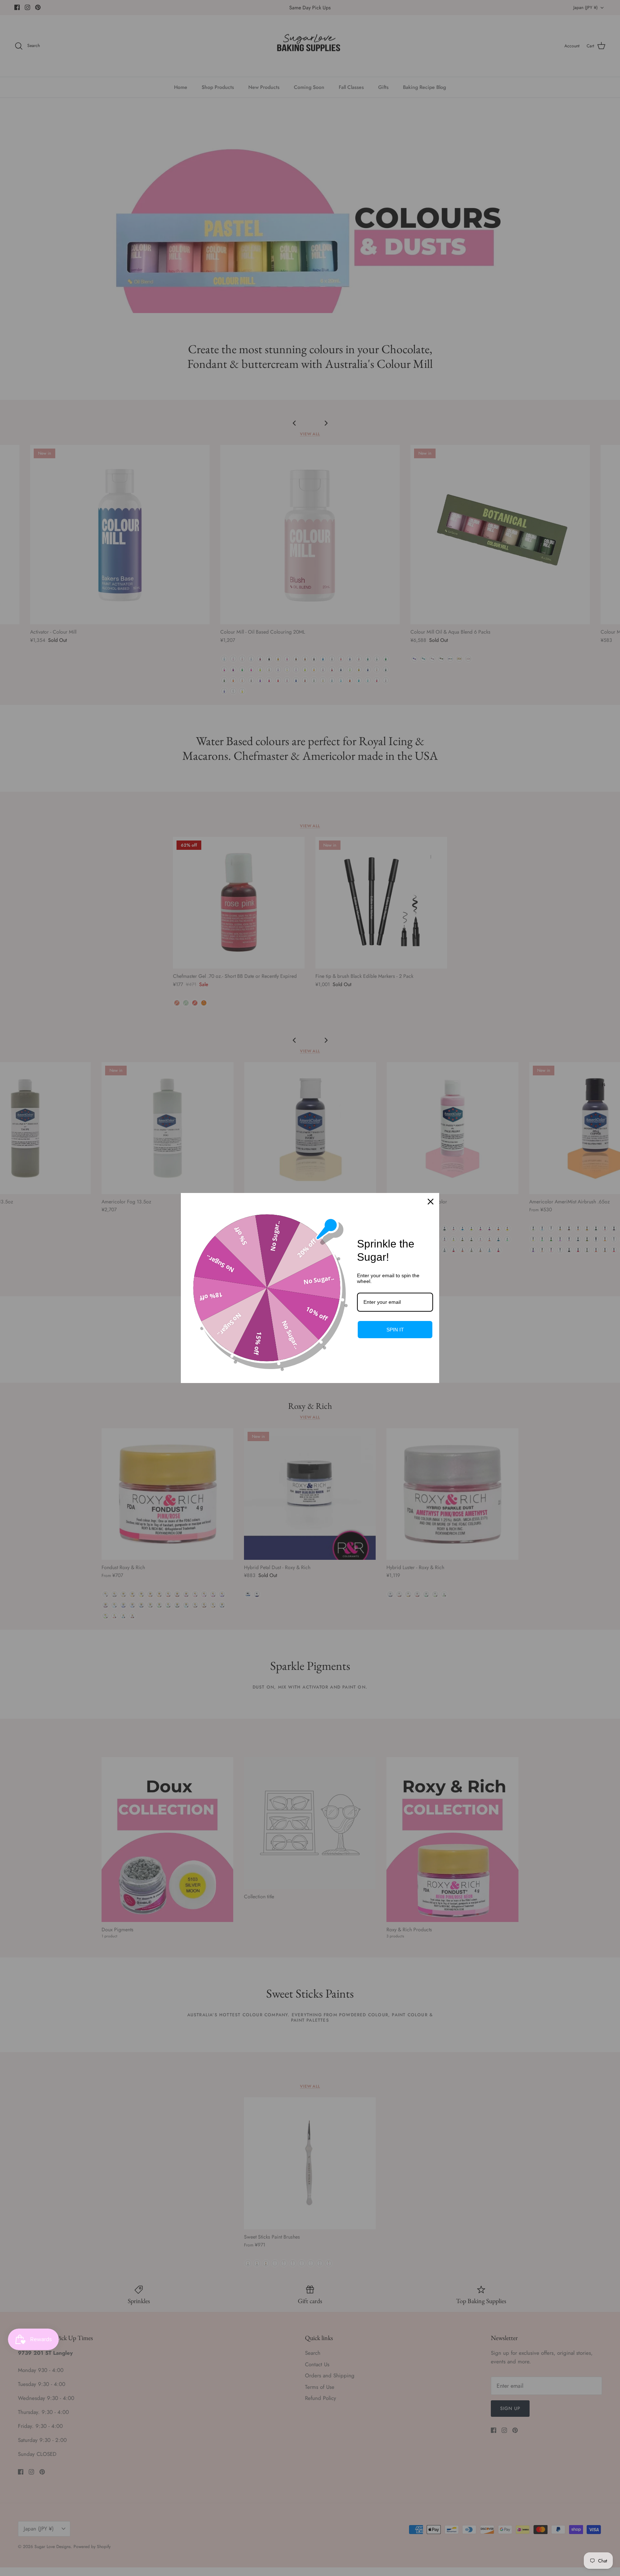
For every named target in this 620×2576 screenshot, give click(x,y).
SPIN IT (395, 1330)
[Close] (431, 1202)
